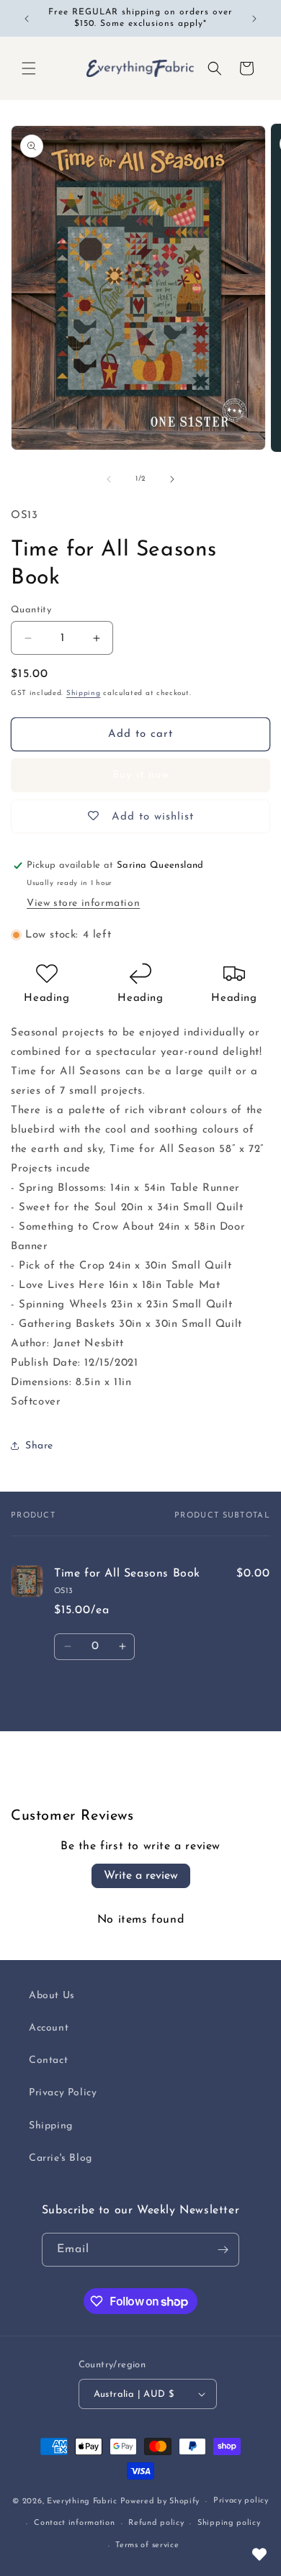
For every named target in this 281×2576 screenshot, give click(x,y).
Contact (48, 2060)
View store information (83, 903)
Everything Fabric (82, 2502)
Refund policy (156, 2523)
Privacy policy (241, 2501)
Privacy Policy (63, 2093)
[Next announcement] (254, 19)
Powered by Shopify (160, 2502)
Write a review (141, 1876)
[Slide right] (172, 479)
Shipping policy (229, 2523)
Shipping (84, 693)
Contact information (74, 2523)
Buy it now (141, 775)
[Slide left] (109, 479)
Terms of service (147, 2545)
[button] (29, 68)
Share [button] (39, 1446)
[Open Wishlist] (259, 2554)
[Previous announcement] (27, 19)
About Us (52, 1996)
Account (49, 2028)
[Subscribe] (223, 2250)
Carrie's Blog (61, 2158)
